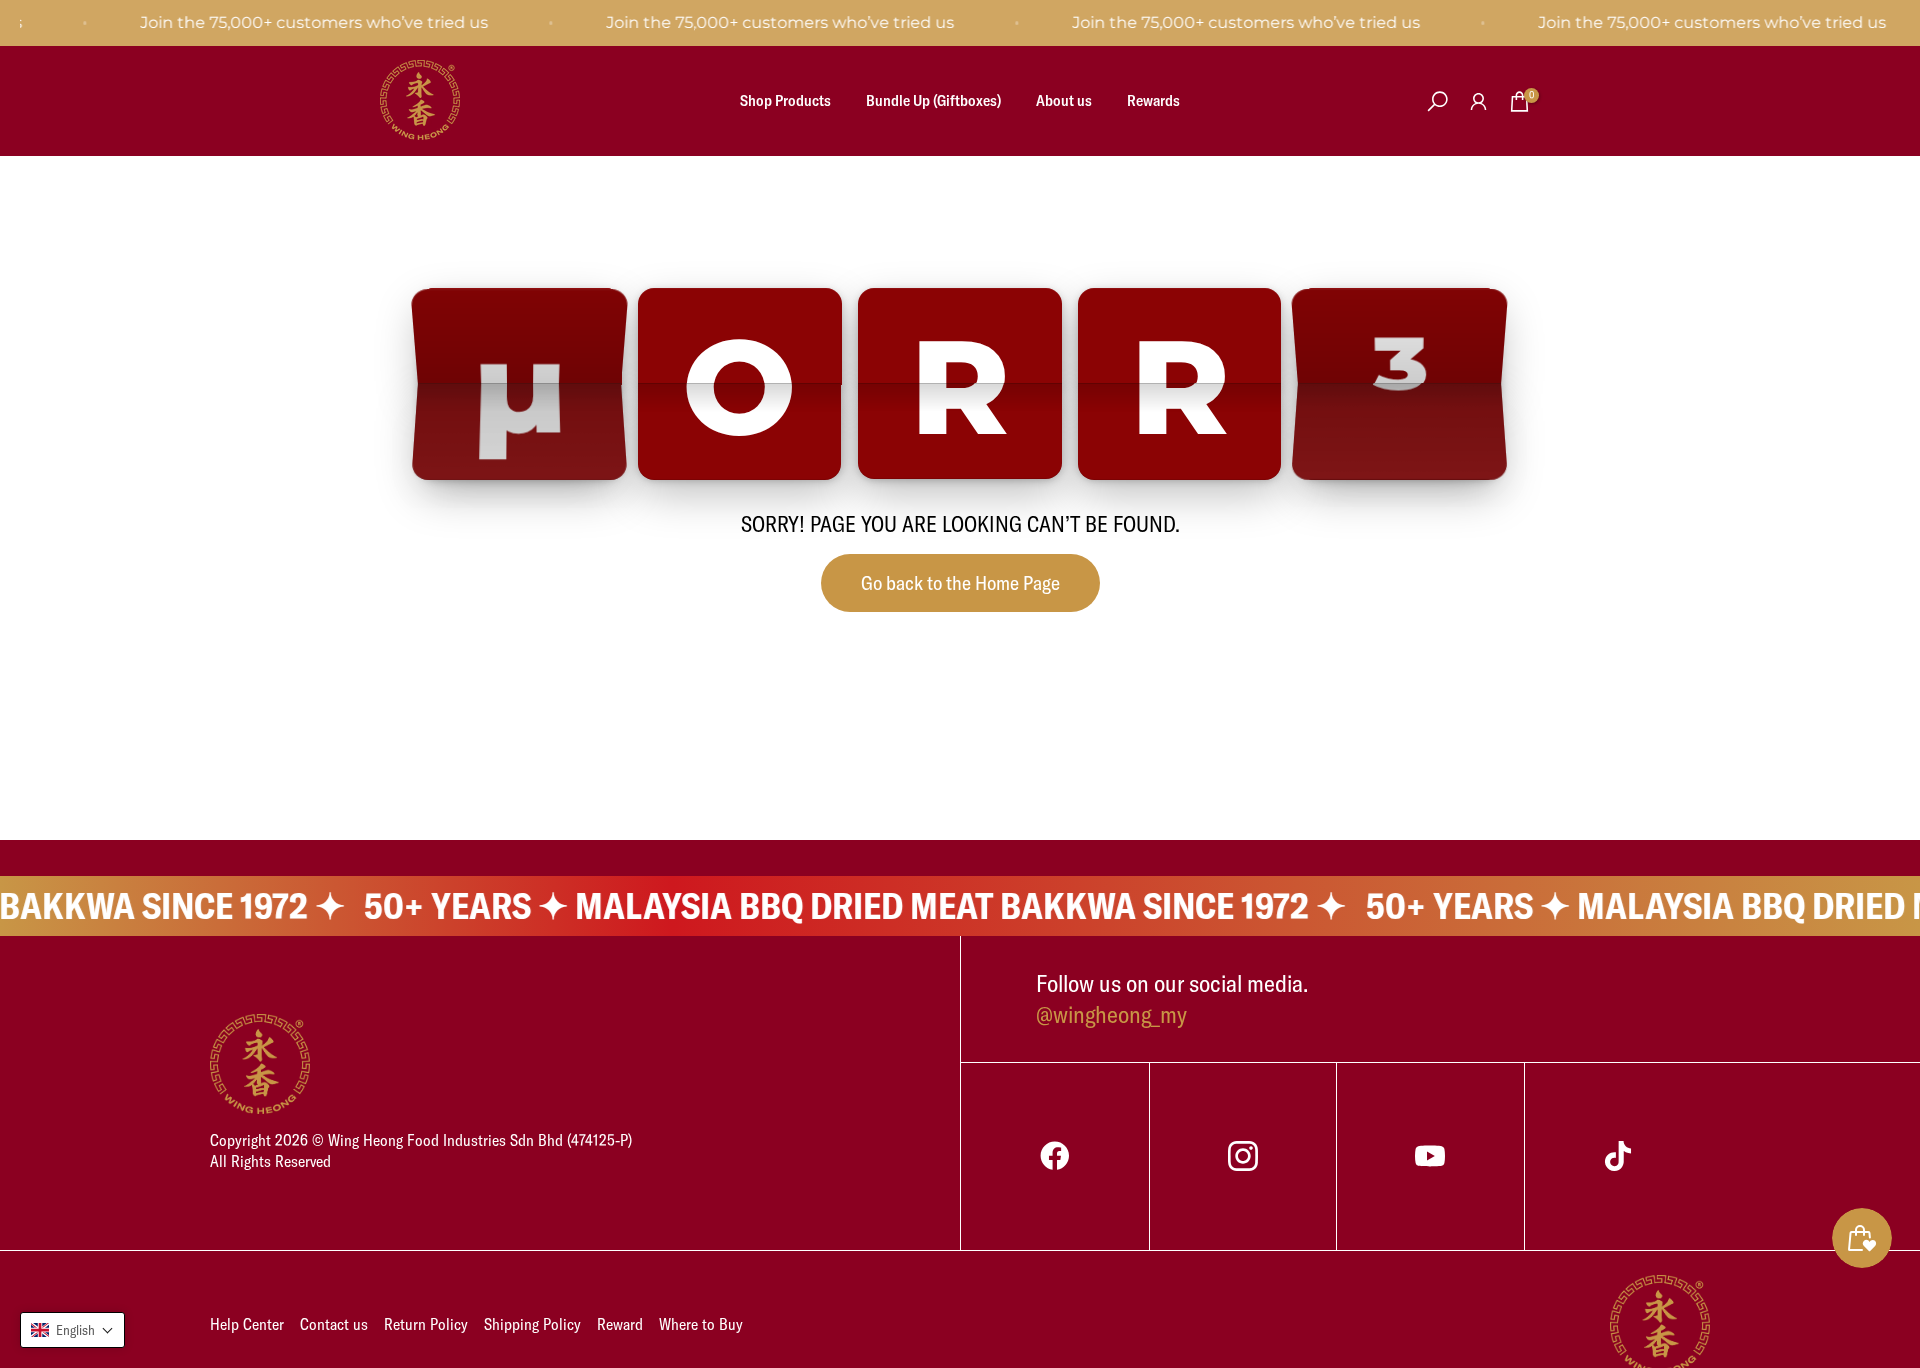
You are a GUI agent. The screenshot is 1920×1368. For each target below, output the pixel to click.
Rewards (1153, 100)
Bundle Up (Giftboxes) (933, 100)
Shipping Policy (532, 1324)
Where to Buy (701, 1324)
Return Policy (426, 1324)
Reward (620, 1324)
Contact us (334, 1324)
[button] (72, 1330)
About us (1064, 100)
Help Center (247, 1324)
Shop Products (785, 100)
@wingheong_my (1111, 1014)
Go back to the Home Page (960, 582)
